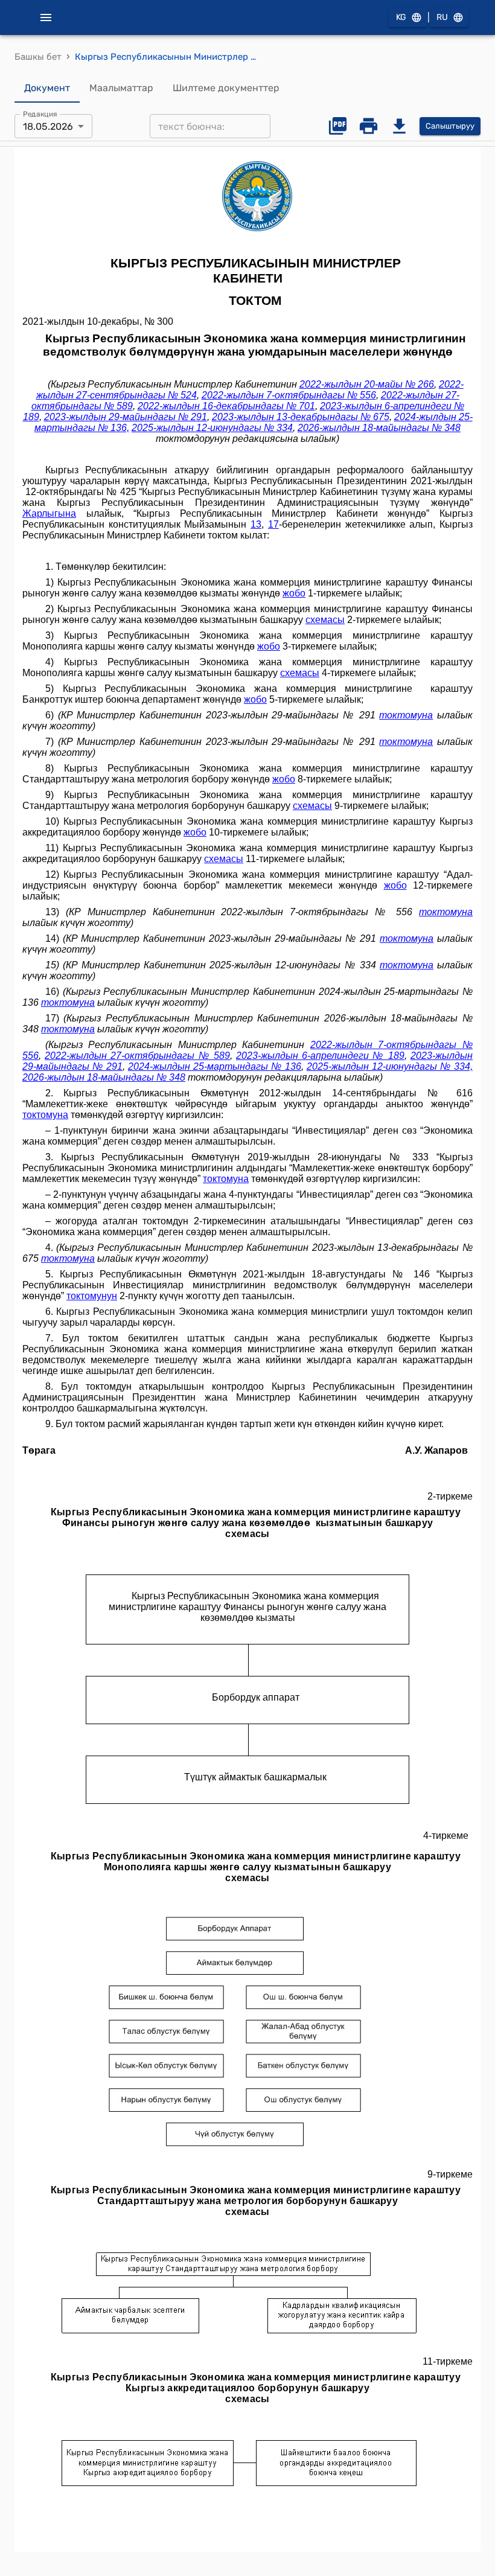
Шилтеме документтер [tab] (226, 88)
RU (442, 17)
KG (401, 17)
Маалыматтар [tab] (121, 88)
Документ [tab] (47, 88)
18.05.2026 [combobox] (48, 126)
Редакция (40, 114)
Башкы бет (38, 57)
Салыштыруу (450, 126)
